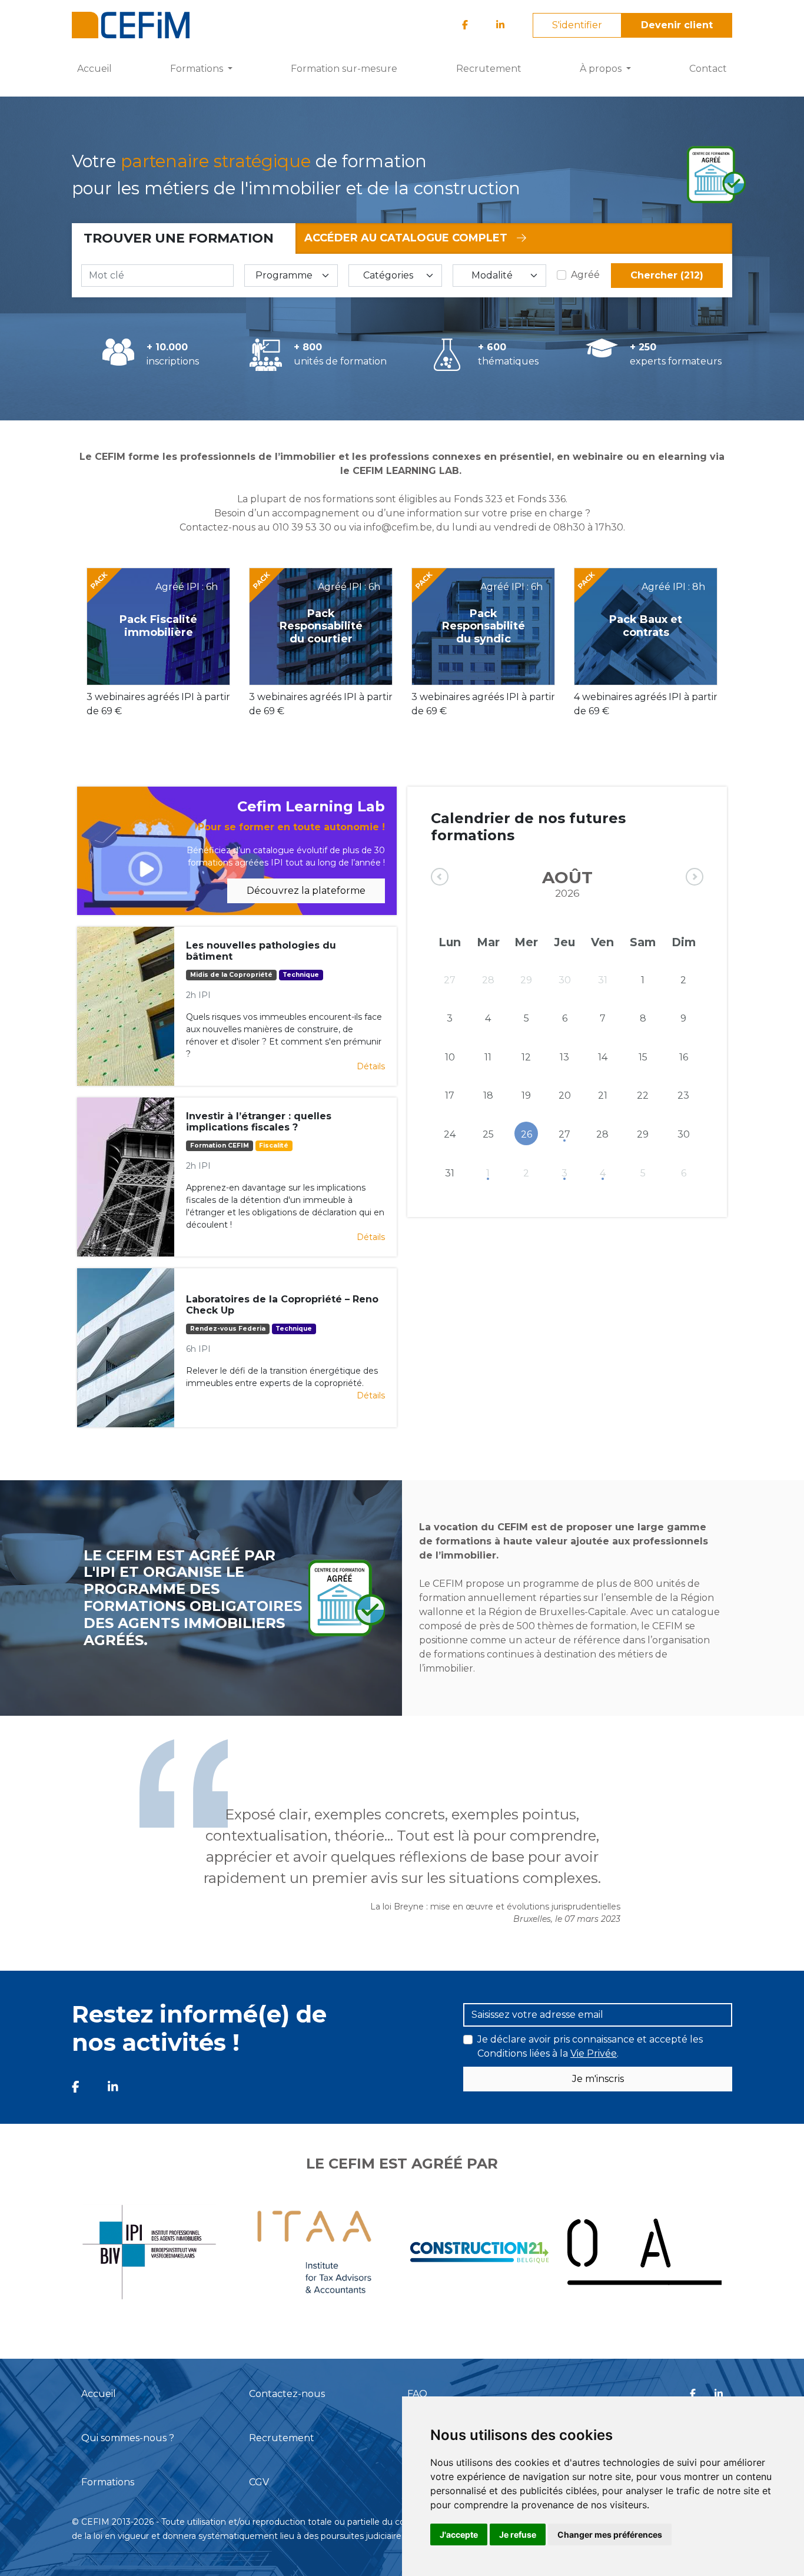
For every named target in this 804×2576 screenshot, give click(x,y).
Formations (108, 2482)
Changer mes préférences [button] (610, 2534)
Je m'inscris (598, 2079)
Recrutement (489, 69)
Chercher (667, 275)
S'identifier (577, 25)
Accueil (94, 69)
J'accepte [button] (459, 2534)
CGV (259, 2482)
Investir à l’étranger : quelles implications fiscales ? (259, 1122)
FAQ (417, 2394)
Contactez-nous (287, 2394)
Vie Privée (594, 2053)
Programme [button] (284, 275)
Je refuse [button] (518, 2534)
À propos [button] (602, 69)
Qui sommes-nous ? (128, 2438)
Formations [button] (198, 69)
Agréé (585, 275)
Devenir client (677, 25)
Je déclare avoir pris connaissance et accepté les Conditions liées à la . (590, 2046)
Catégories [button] (388, 275)
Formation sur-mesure (344, 69)
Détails (371, 1066)
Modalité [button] (492, 275)
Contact (708, 69)
